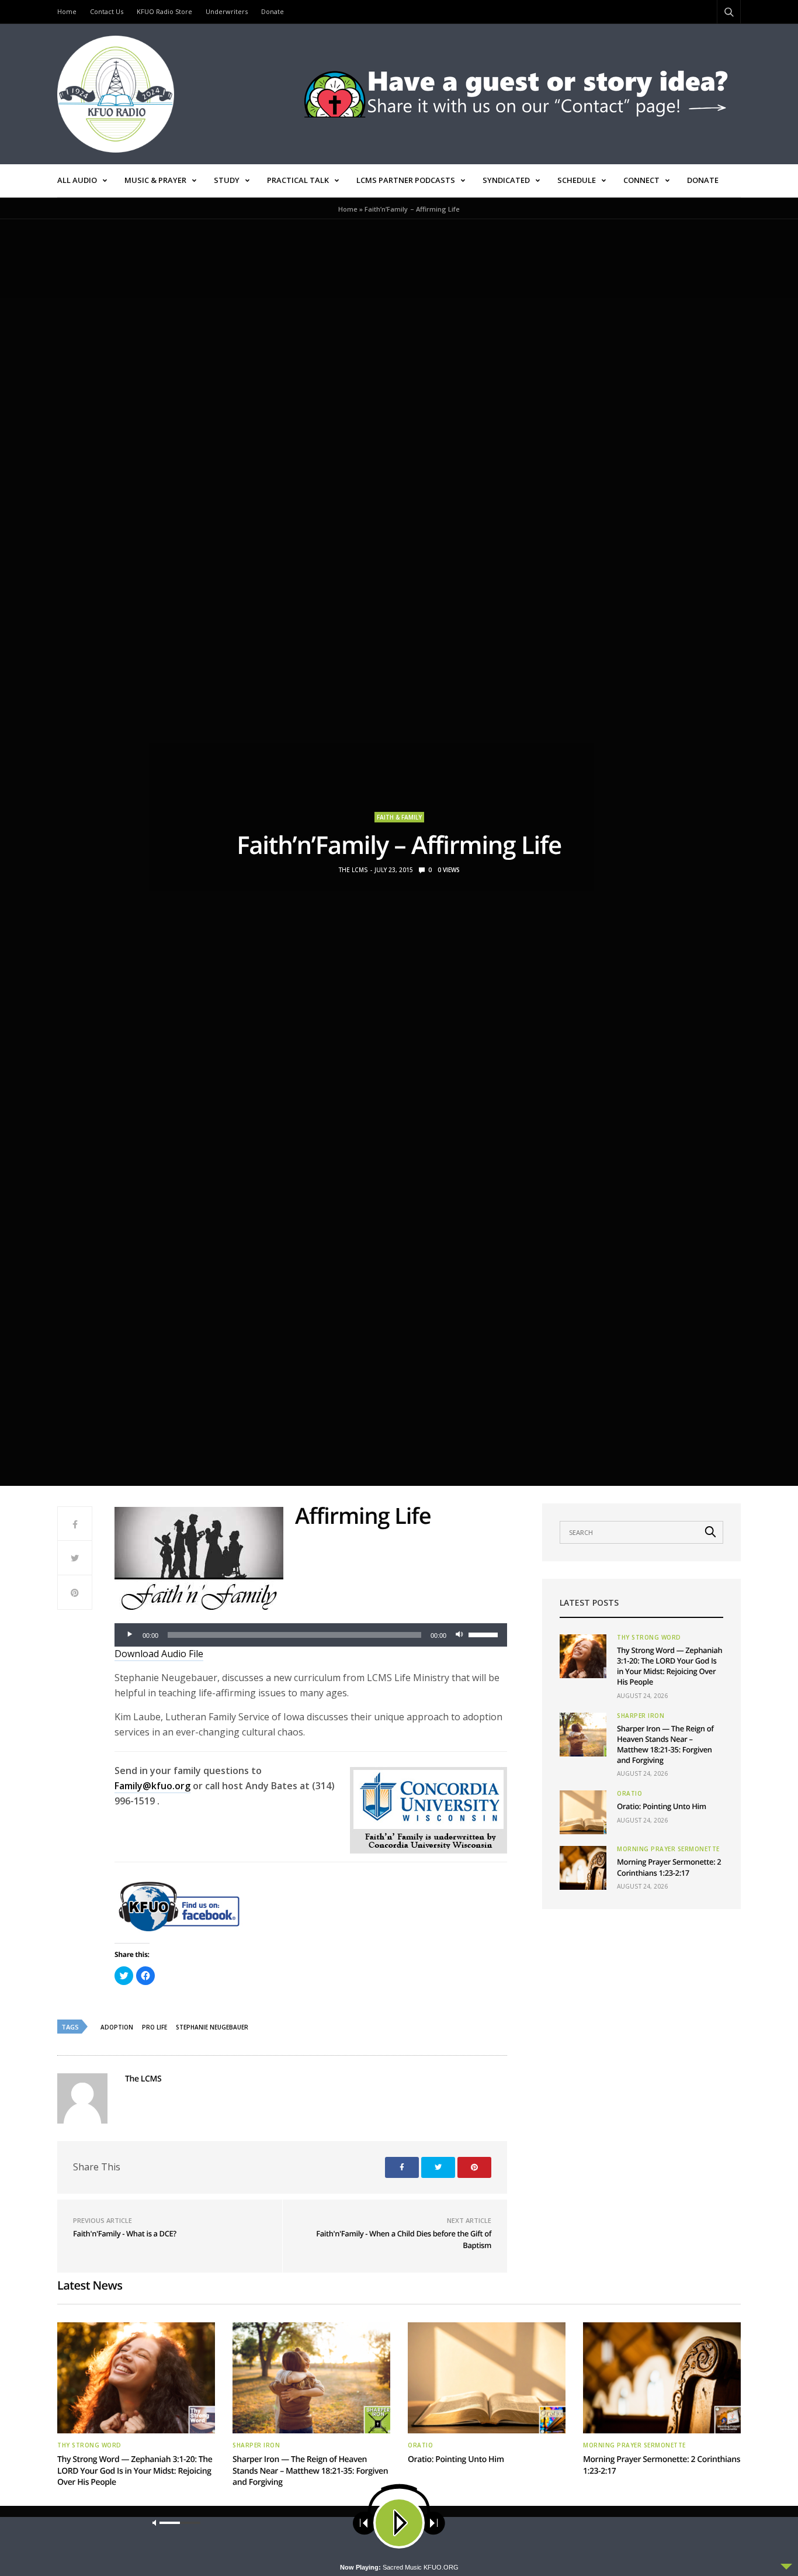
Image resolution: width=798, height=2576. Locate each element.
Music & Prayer (155, 180)
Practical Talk (298, 180)
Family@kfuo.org (152, 1786)
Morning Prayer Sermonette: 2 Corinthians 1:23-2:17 (669, 1867)
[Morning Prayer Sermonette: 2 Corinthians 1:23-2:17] (583, 1868)
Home (67, 11)
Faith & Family (399, 817)
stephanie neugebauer (212, 2027)
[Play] (130, 1635)
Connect (641, 180)
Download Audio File (159, 1654)
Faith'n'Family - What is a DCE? (125, 2233)
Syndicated (506, 180)
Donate (273, 11)
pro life (155, 2027)
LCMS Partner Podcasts (406, 180)
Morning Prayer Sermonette (668, 1849)
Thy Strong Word (649, 1637)
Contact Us (107, 11)
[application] (311, 1635)
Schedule (577, 180)
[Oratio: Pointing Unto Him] (583, 1812)
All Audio (77, 180)
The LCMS (353, 870)
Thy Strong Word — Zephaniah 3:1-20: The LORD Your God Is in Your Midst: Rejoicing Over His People (669, 1666)
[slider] (485, 1634)
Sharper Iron (641, 1716)
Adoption (117, 2027)
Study (227, 180)
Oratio (629, 1793)
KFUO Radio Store (164, 11)
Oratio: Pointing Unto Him (662, 1806)
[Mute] (459, 1635)
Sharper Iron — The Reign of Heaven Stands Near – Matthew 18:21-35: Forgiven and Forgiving (665, 1745)
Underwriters (227, 11)
